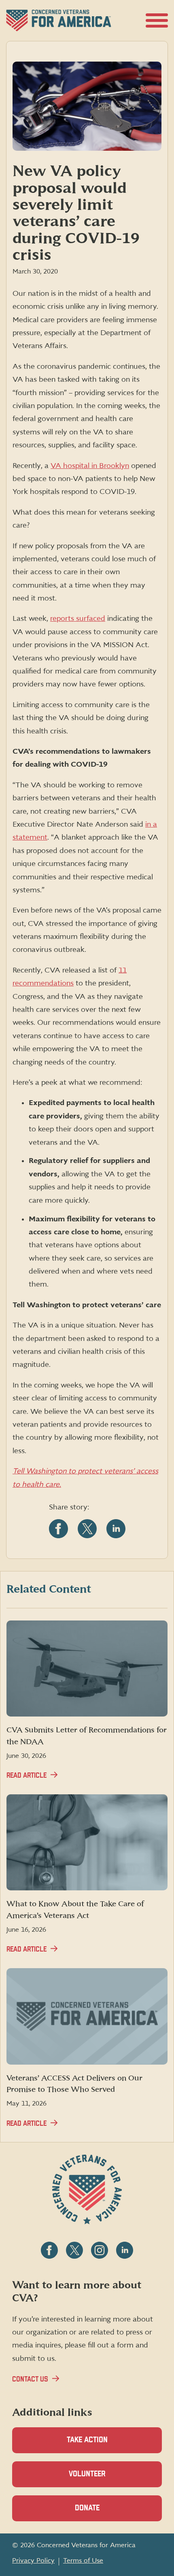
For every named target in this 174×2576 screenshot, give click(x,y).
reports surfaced (78, 619)
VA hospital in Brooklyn (90, 466)
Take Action (87, 2440)
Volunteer (101, 2479)
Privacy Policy (33, 2561)
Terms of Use (83, 2561)
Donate (101, 2513)
